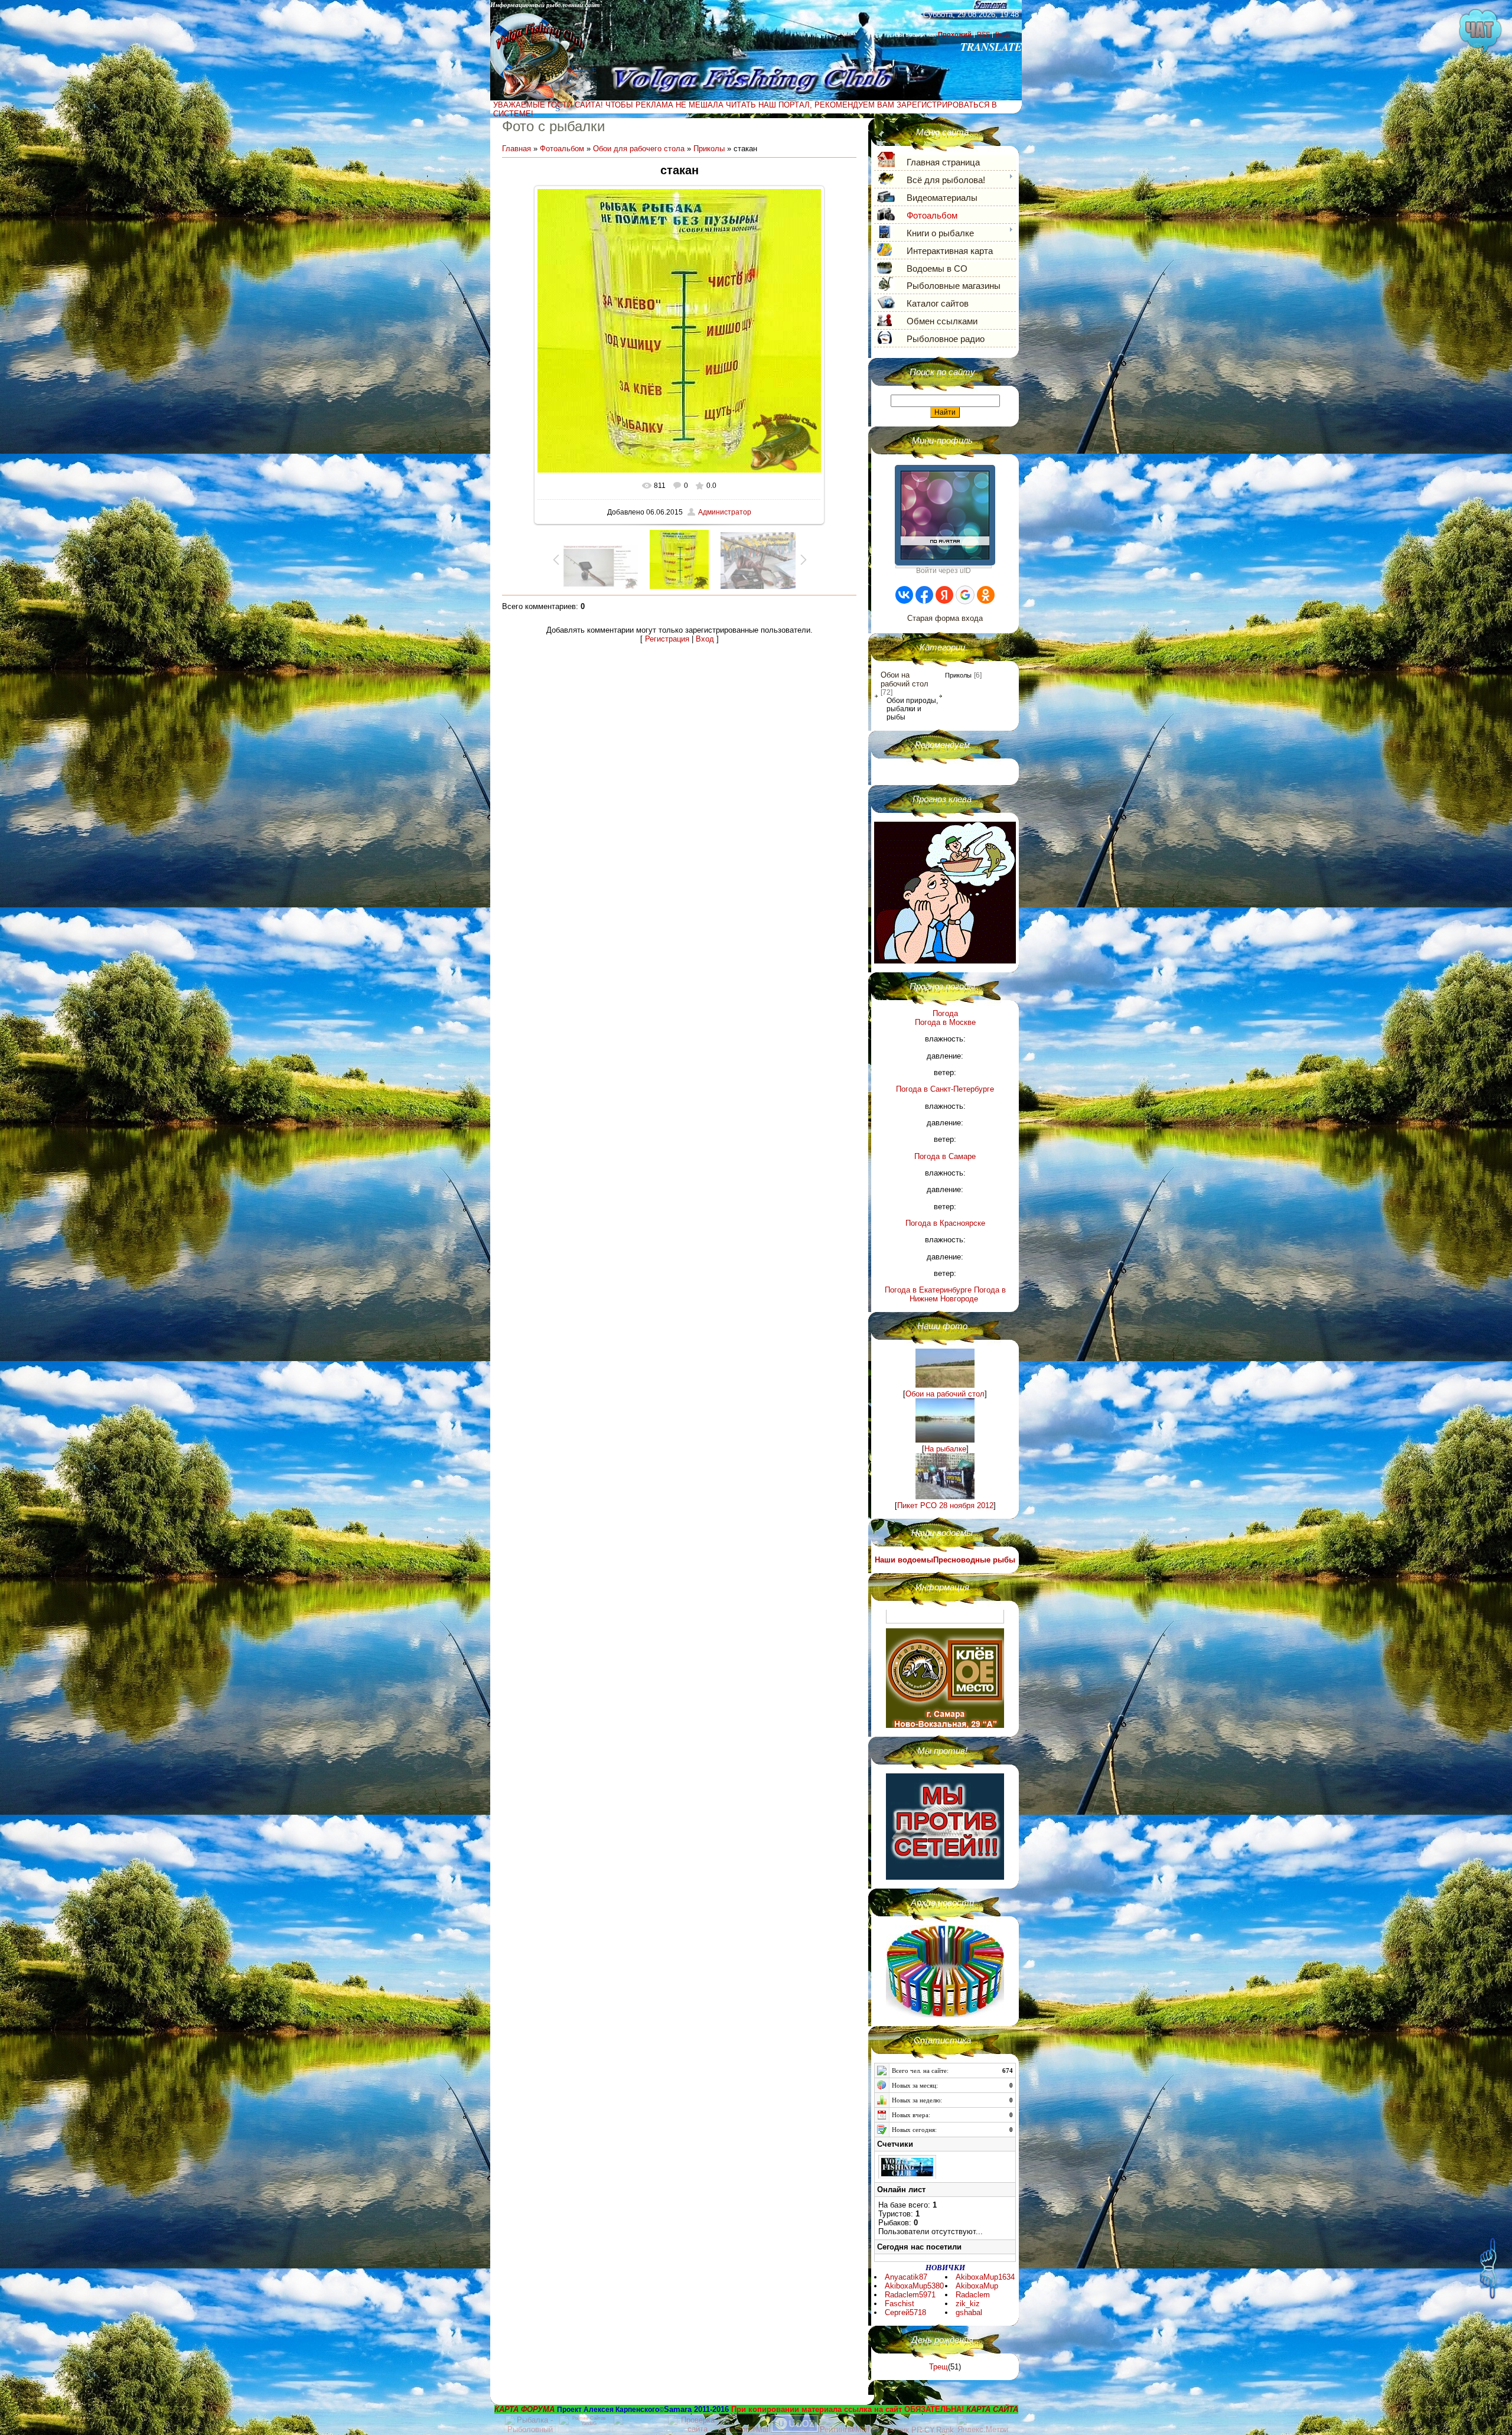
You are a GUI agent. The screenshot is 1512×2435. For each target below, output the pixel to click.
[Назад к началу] (1488, 2255)
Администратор (725, 512)
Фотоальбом (562, 149)
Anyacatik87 (906, 2277)
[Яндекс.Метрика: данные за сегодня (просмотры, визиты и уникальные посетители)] (982, 2423)
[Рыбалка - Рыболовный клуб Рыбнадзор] (531, 2430)
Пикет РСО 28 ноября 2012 (945, 1505)
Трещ (939, 2367)
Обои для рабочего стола (639, 149)
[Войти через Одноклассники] (986, 595)
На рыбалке (945, 1449)
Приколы (709, 149)
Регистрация (667, 639)
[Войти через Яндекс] (944, 595)
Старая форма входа (945, 618)
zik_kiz (968, 2304)
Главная (517, 149)
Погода (945, 1013)
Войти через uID (944, 567)
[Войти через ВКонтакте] (904, 595)
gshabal (969, 2312)
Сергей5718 (905, 2312)
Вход (1003, 34)
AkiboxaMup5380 (914, 2286)
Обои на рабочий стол (905, 679)
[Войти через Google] (965, 595)
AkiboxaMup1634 (985, 2277)
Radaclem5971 (910, 2295)
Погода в (945, 1022)
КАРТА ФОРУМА (524, 2409)
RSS (983, 34)
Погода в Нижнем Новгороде (958, 1294)
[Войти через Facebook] (924, 595)
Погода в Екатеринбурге (928, 1290)
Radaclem (973, 2295)
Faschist (900, 2304)
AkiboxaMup (977, 2286)
